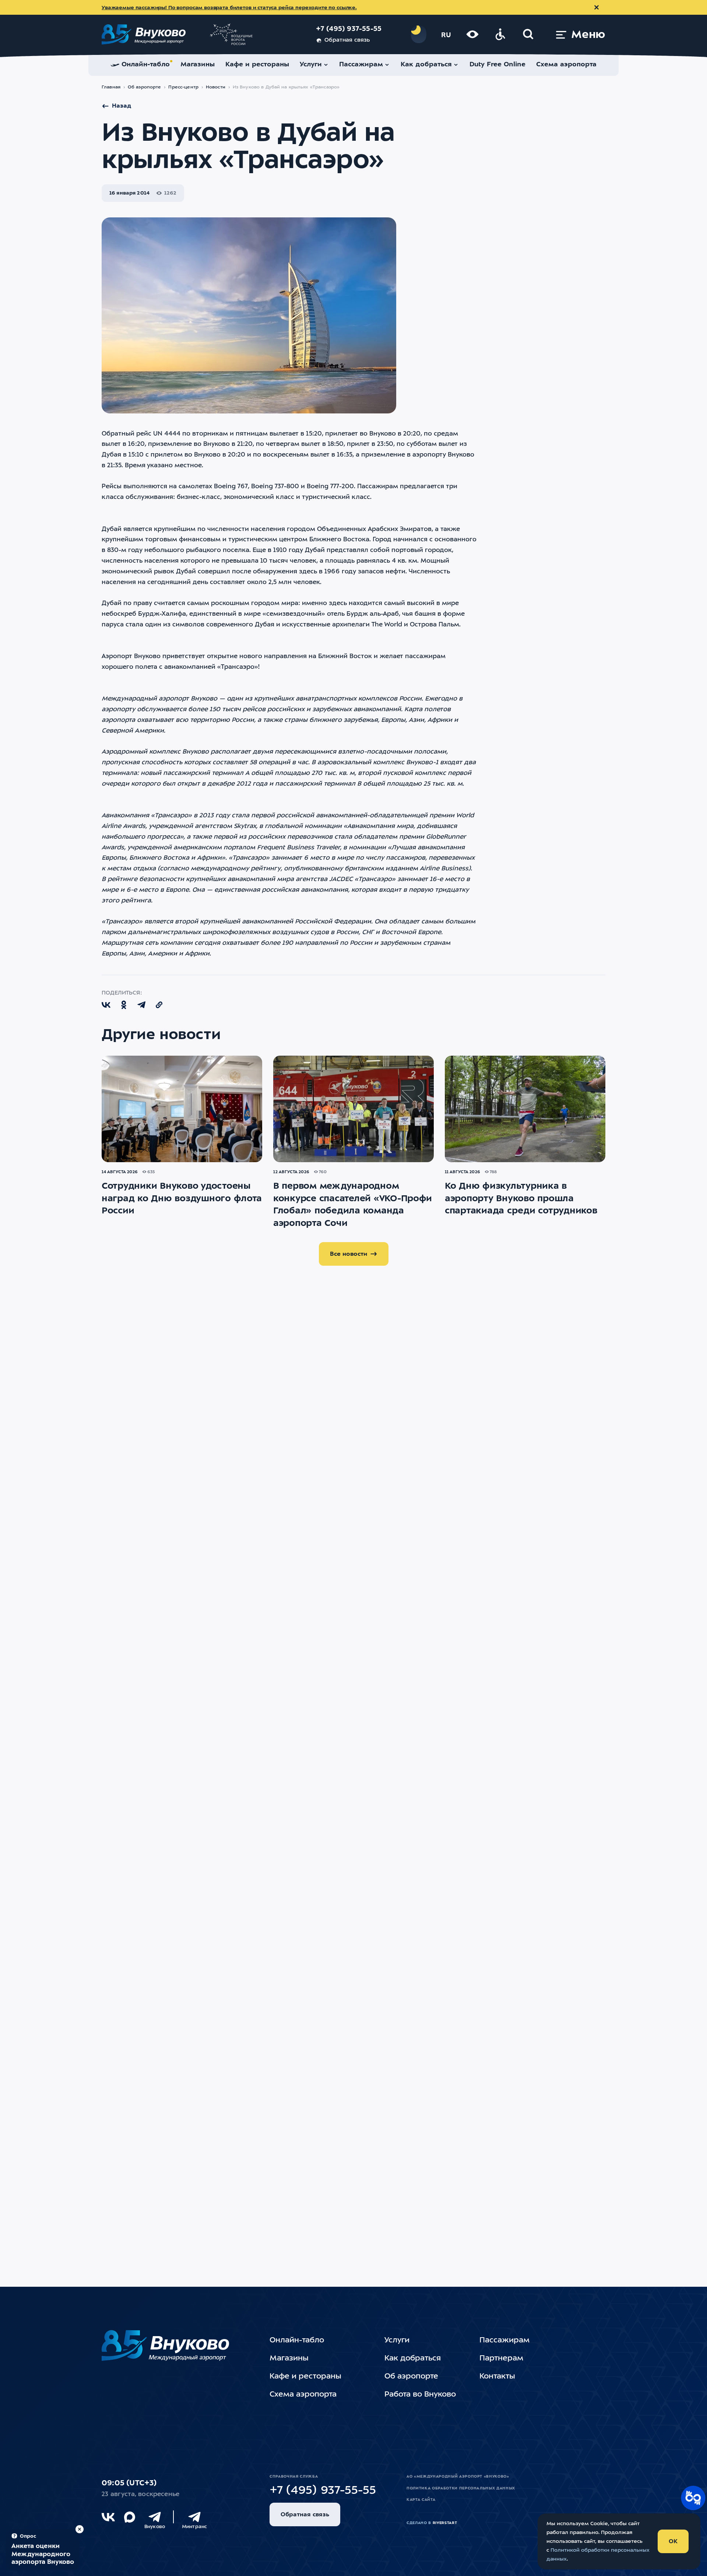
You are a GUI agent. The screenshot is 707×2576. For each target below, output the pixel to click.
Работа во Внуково (420, 2395)
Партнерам (501, 2359)
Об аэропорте (145, 87)
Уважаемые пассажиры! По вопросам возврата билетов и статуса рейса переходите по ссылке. (229, 8)
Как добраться (413, 2359)
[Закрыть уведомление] (597, 7)
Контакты (497, 2377)
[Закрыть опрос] (80, 2529)
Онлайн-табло (297, 2341)
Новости (216, 87)
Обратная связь (347, 40)
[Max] (130, 2517)
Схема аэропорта (303, 2395)
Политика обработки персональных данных (461, 2488)
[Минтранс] (194, 2517)
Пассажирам (504, 2341)
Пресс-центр (183, 87)
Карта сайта (421, 2500)
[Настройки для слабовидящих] (472, 34)
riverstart (445, 2523)
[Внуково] (155, 2517)
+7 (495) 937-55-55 (349, 29)
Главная (111, 87)
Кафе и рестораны (305, 2377)
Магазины (289, 2359)
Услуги (397, 2341)
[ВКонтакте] (108, 2517)
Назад (122, 106)
